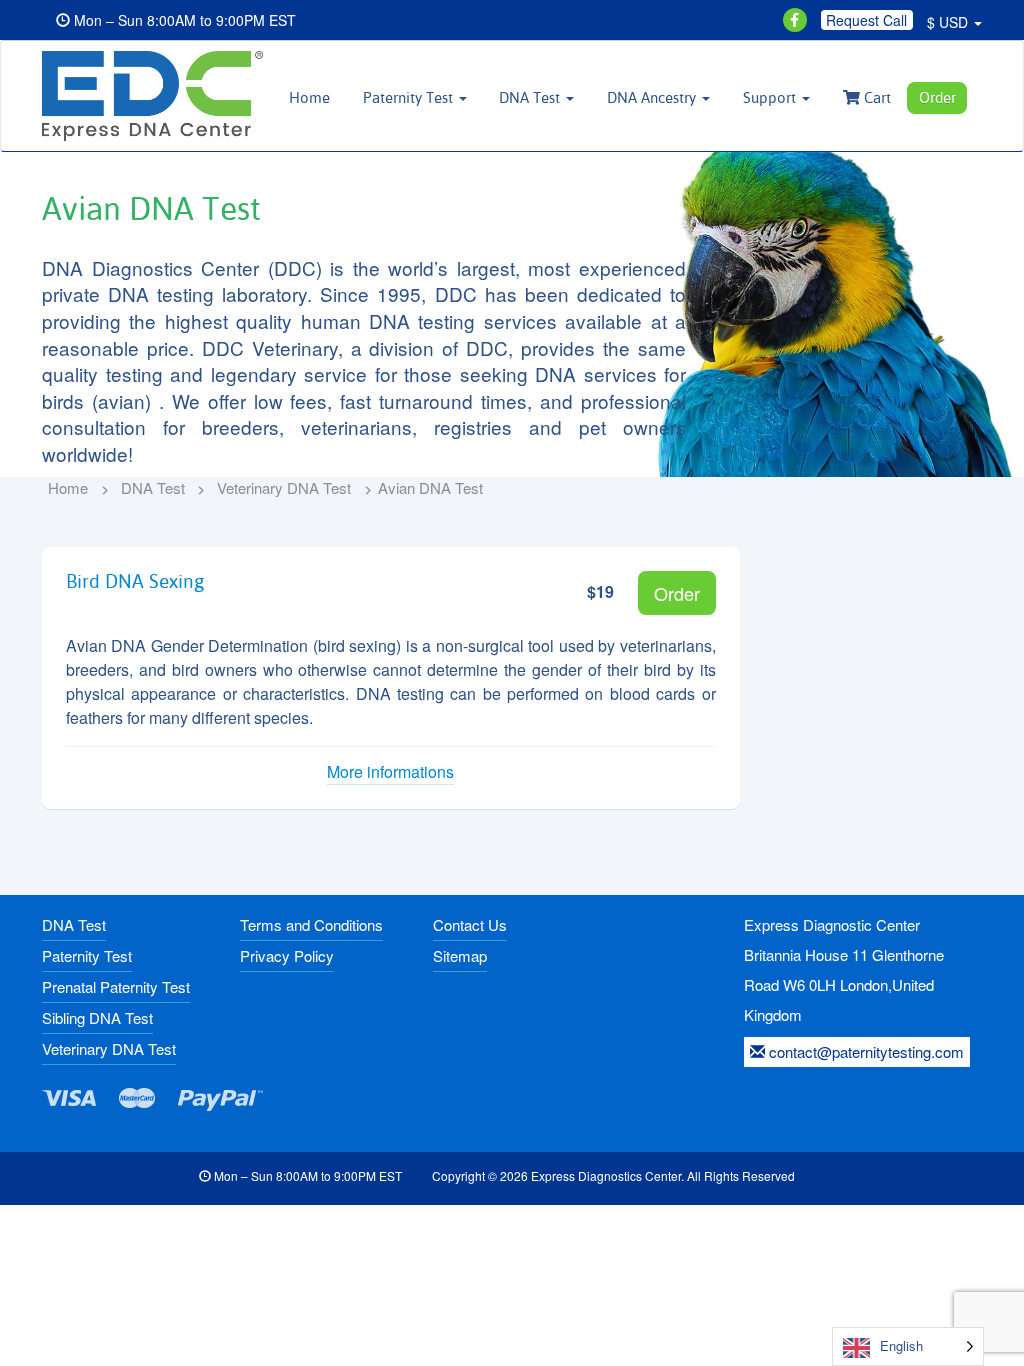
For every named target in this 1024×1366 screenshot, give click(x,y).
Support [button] (771, 97)
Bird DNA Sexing (135, 581)
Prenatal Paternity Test (116, 986)
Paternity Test (87, 955)
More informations (390, 772)
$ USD (949, 22)
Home (309, 97)
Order (937, 97)
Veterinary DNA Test (284, 487)
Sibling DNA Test (97, 1017)
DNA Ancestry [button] (653, 97)
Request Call (866, 20)
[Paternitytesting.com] (150, 96)
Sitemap (460, 955)
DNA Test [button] (531, 97)
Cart (875, 97)
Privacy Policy (287, 955)
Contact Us (470, 924)
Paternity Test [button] (410, 97)
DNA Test (153, 487)
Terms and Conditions (311, 924)
